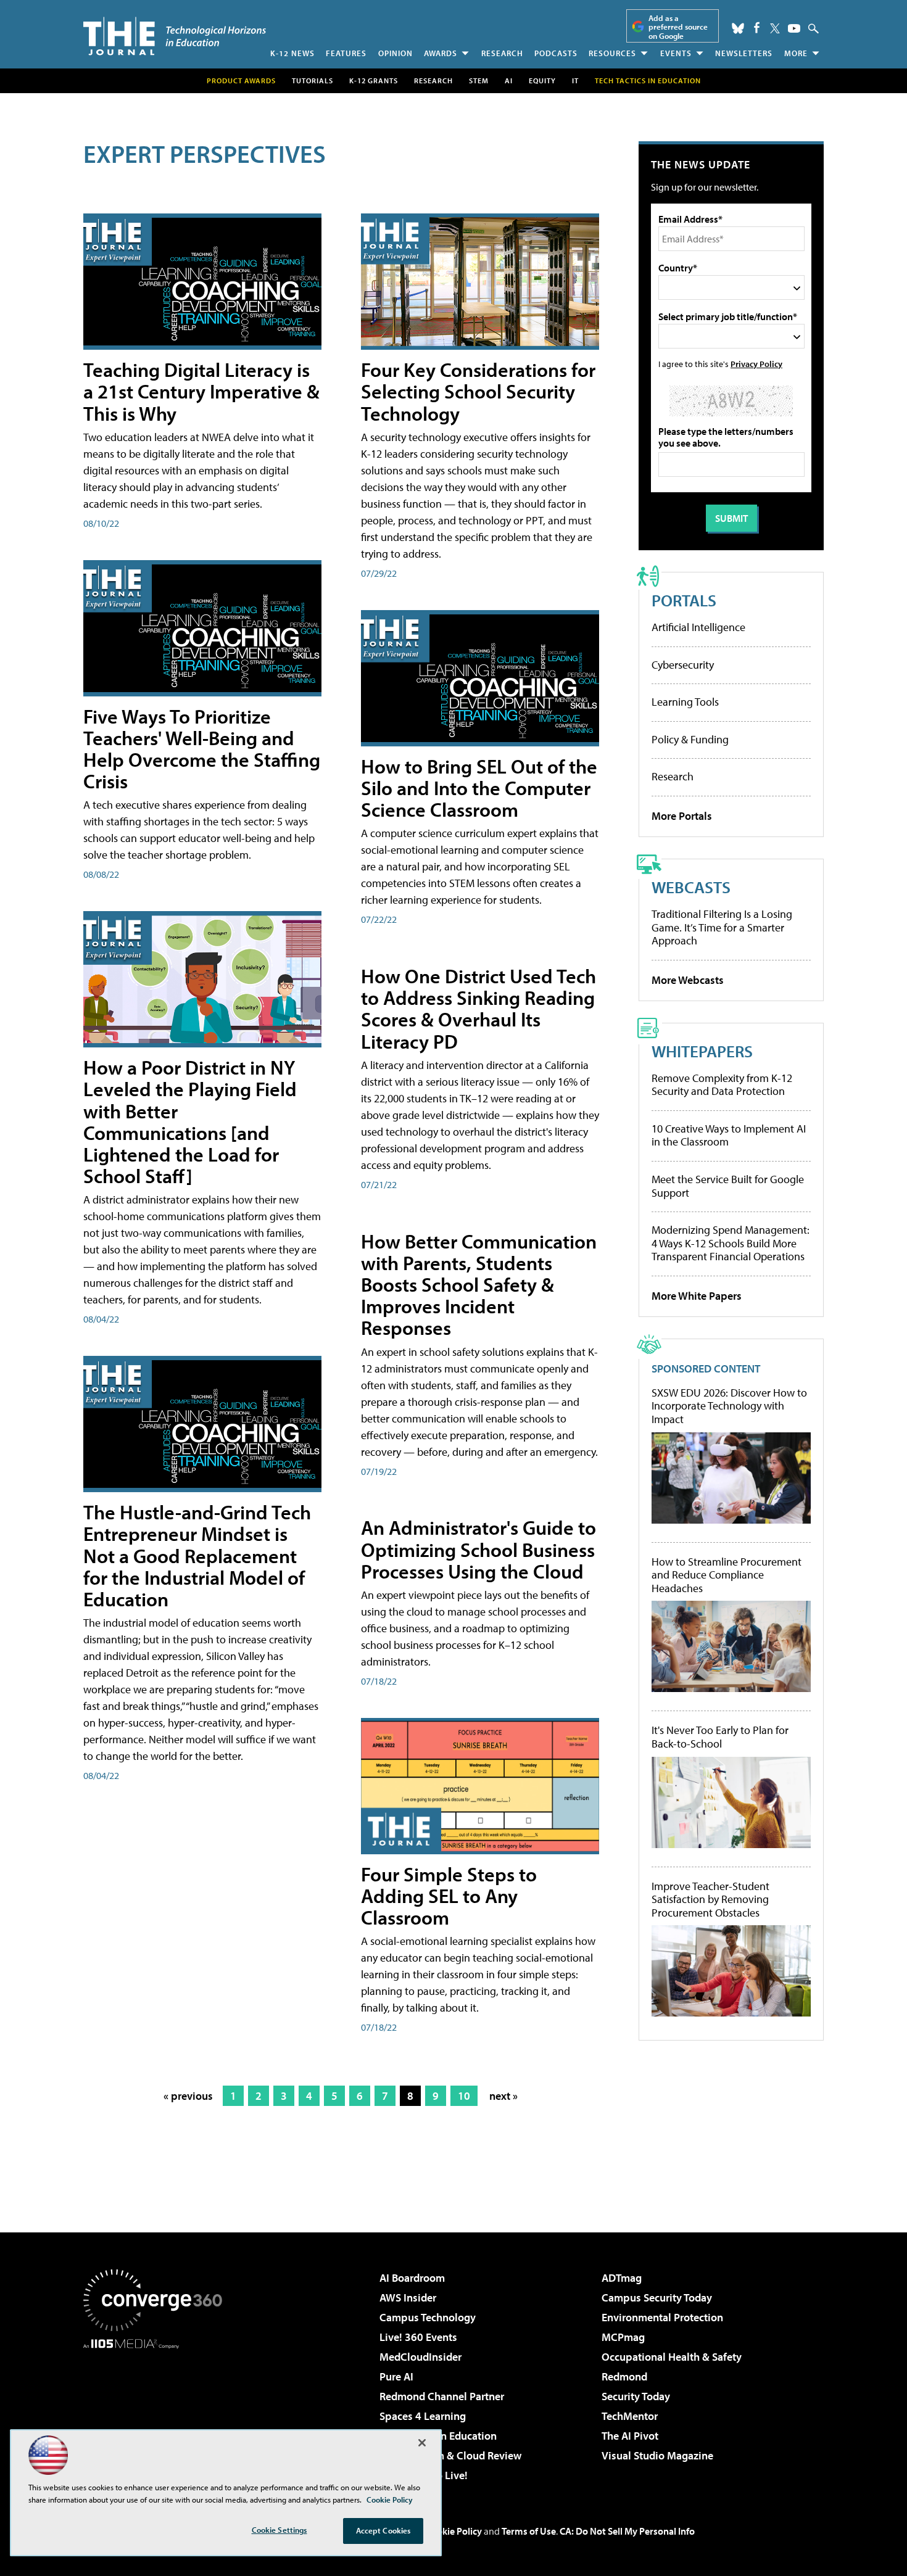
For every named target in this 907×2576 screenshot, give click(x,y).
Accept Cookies (383, 2530)
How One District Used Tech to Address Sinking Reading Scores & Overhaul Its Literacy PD (478, 1009)
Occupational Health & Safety (672, 2357)
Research (502, 53)
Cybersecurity (683, 665)
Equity (542, 80)
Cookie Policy (454, 2531)
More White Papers (697, 1296)
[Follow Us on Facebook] (757, 27)
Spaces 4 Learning (423, 2416)
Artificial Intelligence (698, 627)
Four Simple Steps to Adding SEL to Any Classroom (449, 1896)
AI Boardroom (412, 2278)
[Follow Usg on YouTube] (794, 28)
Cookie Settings (280, 2530)
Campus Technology (428, 2317)
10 (464, 2096)
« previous (188, 2096)
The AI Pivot (630, 2436)
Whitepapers (702, 1051)
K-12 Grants (374, 80)
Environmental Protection (662, 2317)
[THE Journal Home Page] (175, 36)
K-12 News (292, 53)
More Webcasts (688, 980)
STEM (479, 80)
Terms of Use (529, 2531)
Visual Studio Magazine (657, 2455)
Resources (612, 53)
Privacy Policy (756, 364)
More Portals (682, 816)
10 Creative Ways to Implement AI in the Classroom (729, 1135)
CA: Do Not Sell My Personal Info (627, 2531)
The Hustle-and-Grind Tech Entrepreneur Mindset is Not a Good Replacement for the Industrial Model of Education (197, 1555)
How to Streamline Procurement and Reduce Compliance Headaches (727, 1575)
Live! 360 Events (418, 2337)
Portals (684, 600)
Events (676, 53)
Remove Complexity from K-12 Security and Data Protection (722, 1085)
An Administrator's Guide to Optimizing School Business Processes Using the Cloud (478, 1549)
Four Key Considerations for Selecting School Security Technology (478, 391)
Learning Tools (685, 702)
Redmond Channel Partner (442, 2396)
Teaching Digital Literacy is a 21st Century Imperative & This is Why (201, 391)
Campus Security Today (657, 2297)
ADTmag (622, 2278)
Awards (441, 53)
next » (503, 2096)
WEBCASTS (691, 887)
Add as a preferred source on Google (678, 27)
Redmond (624, 2376)
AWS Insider (408, 2297)
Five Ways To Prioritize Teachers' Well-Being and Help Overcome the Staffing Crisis (202, 749)
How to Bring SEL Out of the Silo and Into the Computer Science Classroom (479, 788)
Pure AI (396, 2376)
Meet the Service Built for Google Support (728, 1186)
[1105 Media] (157, 2412)
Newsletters (744, 53)
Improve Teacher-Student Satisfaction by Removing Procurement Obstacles (710, 1900)
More (796, 53)
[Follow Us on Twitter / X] (775, 28)
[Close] (422, 2443)
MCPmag (623, 2337)
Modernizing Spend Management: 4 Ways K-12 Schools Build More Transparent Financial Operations (731, 1243)
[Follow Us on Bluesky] (738, 28)
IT (575, 80)
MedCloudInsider (420, 2357)
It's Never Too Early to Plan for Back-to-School (720, 1737)
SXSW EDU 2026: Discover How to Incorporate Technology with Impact (729, 1406)
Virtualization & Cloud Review (450, 2455)
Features (346, 53)
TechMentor (630, 2416)
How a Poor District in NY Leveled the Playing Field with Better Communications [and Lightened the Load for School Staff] (190, 1121)
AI (509, 80)
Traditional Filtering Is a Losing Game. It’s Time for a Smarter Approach (722, 927)
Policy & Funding (690, 739)
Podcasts (556, 53)
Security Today (636, 2396)
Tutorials (313, 80)
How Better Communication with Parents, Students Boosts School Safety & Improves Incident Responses (479, 1285)
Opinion (396, 53)
